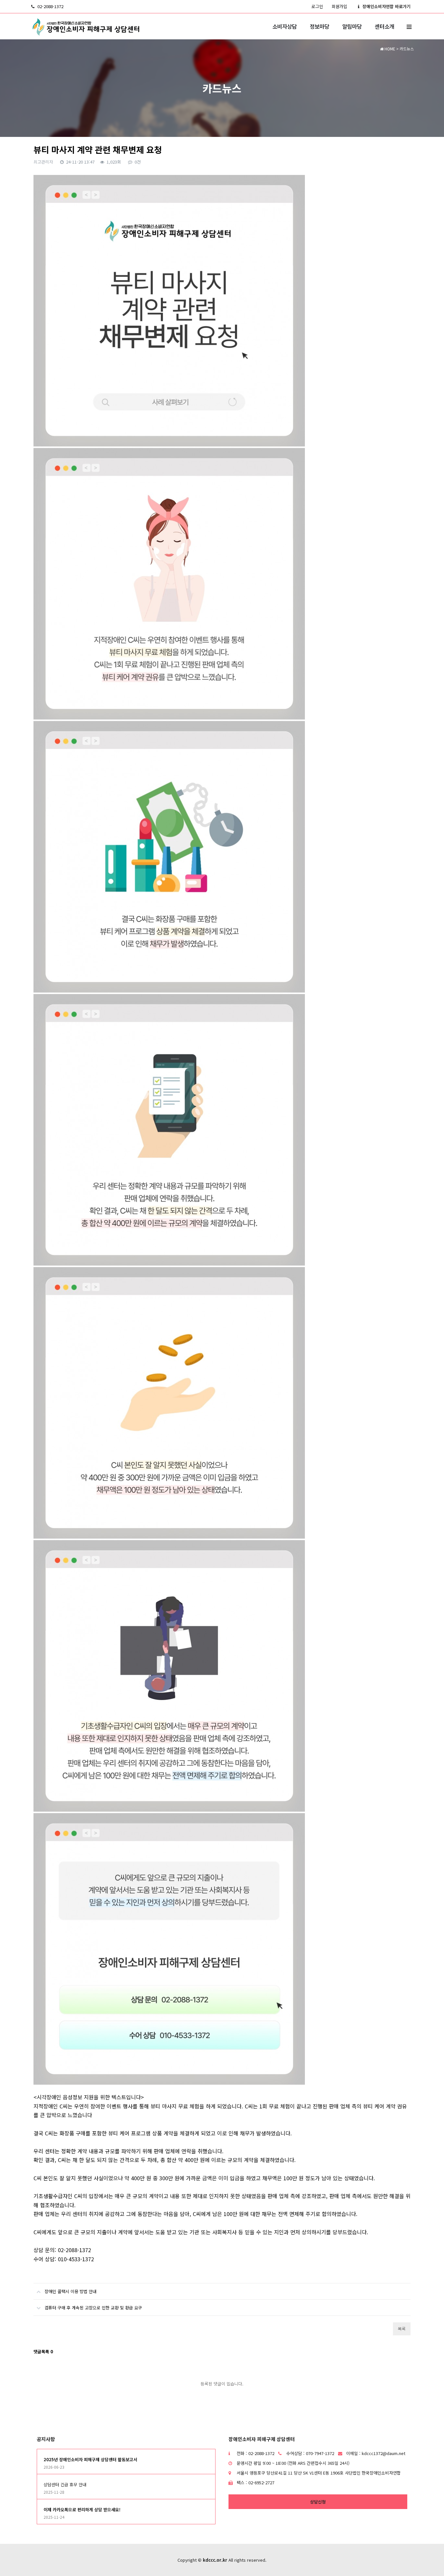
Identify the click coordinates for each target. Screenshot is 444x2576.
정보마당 (320, 26)
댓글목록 (43, 2351)
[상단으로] (429, 2561)
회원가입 (339, 6)
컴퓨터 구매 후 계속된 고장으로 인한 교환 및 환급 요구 (93, 2308)
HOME (389, 49)
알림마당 (352, 26)
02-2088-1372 (50, 6)
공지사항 (46, 2439)
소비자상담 (285, 26)
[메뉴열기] (409, 26)
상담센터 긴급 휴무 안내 (65, 2484)
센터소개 (385, 26)
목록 (402, 2329)
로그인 (317, 6)
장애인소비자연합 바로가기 (386, 6)
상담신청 (318, 2502)
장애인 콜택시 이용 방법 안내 (71, 2291)
